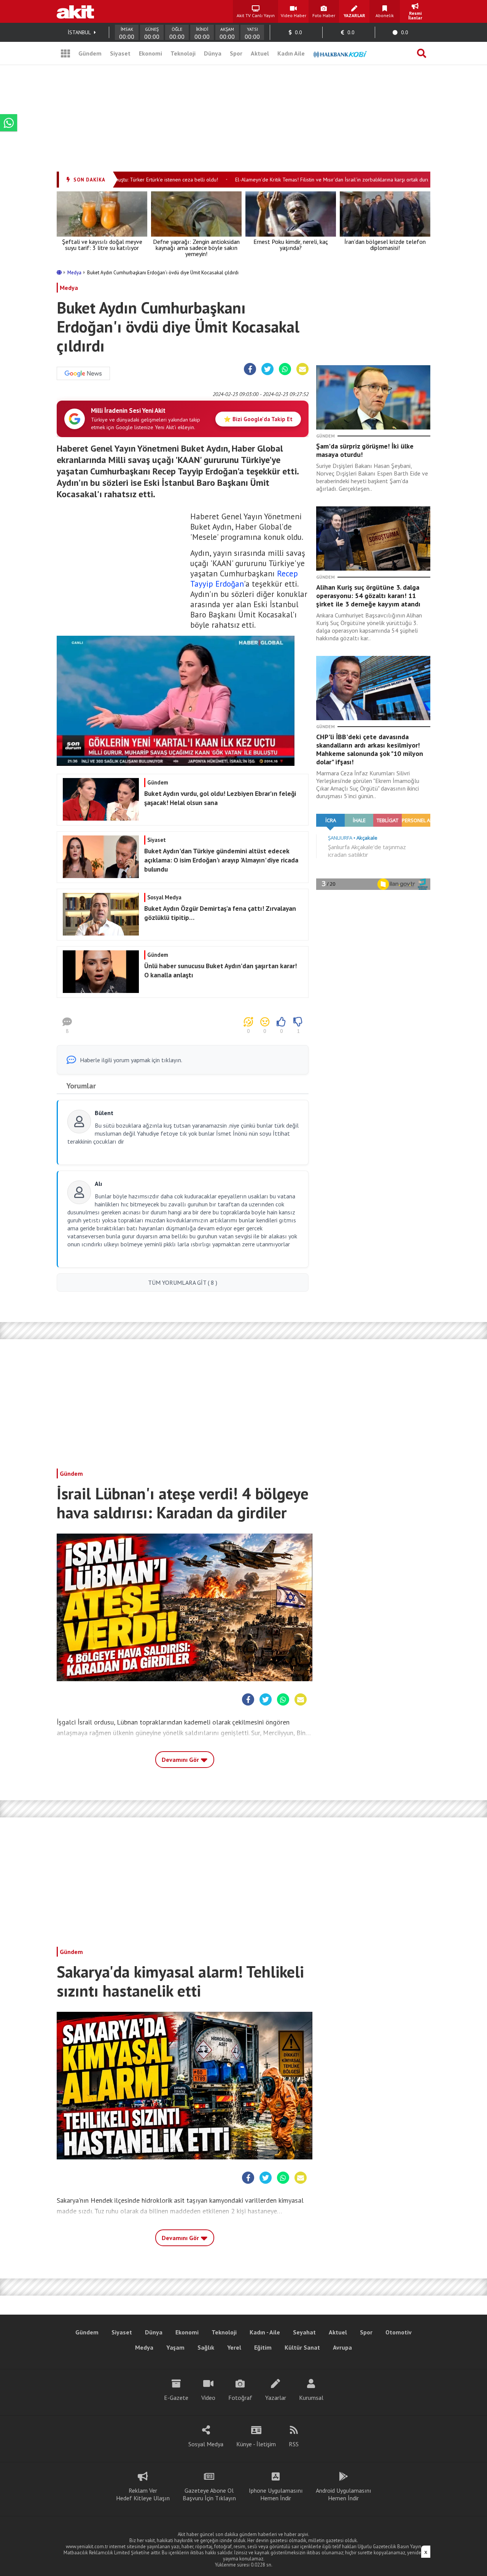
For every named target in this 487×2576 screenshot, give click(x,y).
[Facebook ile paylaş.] (250, 369)
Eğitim (263, 2347)
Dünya (213, 53)
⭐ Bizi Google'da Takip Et (258, 419)
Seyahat (304, 2332)
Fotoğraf (240, 2398)
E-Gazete (176, 2398)
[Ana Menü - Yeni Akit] (65, 53)
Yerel (234, 2347)
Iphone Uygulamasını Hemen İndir (276, 2494)
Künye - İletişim (256, 2444)
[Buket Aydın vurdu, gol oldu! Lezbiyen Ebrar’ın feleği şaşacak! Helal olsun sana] (181, 818)
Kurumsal (311, 2398)
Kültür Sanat (302, 2347)
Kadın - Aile (265, 2332)
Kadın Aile (291, 53)
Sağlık (206, 2347)
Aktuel (260, 53)
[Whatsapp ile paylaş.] (285, 369)
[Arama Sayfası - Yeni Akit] (422, 53)
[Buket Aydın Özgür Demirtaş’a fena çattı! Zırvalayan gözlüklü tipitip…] (181, 933)
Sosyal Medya (206, 2444)
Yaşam (175, 2347)
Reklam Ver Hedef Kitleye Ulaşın (143, 2494)
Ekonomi (150, 53)
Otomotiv (399, 2332)
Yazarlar (276, 2398)
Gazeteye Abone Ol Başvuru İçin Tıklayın (209, 2494)
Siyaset (120, 53)
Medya (75, 273)
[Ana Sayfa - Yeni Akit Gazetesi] (75, 11)
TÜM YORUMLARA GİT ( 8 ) (183, 1282)
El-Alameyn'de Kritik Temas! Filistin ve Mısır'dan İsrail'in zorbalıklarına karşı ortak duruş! (306, 180)
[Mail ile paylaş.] (302, 369)
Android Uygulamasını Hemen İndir (344, 2494)
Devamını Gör (181, 1760)
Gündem (90, 53)
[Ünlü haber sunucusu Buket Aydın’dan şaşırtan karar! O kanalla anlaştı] (181, 991)
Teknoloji (183, 53)
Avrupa (342, 2347)
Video (208, 2398)
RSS (294, 2444)
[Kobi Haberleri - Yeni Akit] (340, 53)
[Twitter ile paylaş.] (267, 369)
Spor (236, 53)
